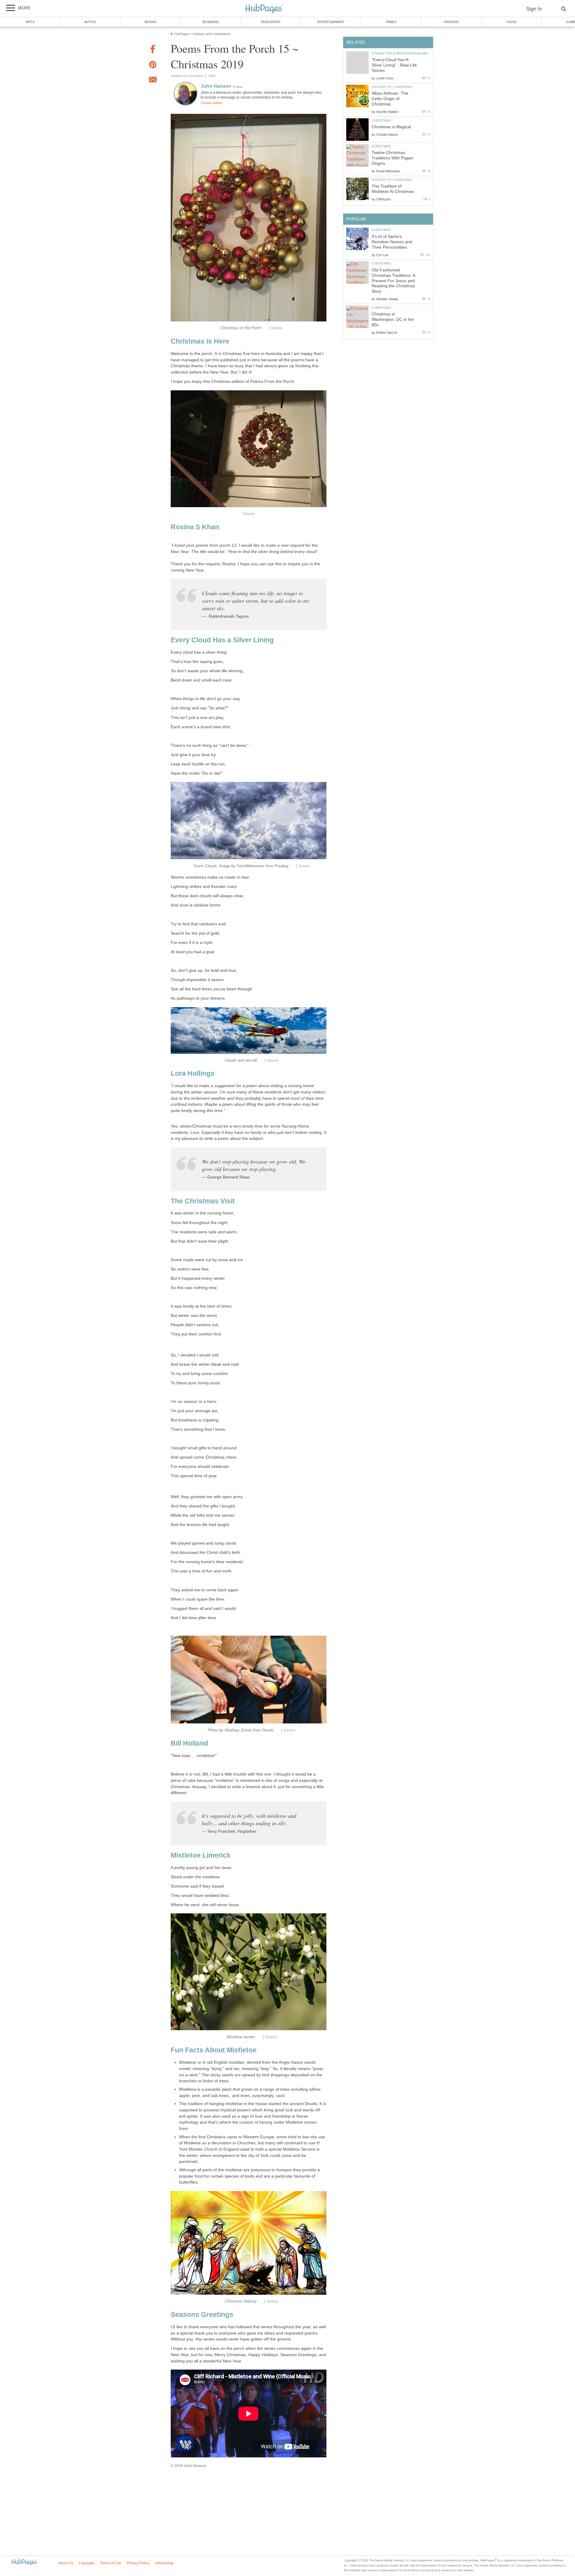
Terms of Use (111, 2563)
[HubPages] (264, 9)
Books (150, 22)
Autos (90, 22)
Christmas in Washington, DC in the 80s (393, 319)
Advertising (164, 2563)
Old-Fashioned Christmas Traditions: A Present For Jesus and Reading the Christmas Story (393, 281)
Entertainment (331, 22)
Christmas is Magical (391, 127)
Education (271, 22)
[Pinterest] (153, 66)
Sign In (534, 9)
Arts (30, 22)
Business (211, 22)
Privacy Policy (138, 2563)
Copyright (86, 2563)
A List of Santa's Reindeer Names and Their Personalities (392, 242)
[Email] (153, 81)
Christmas (381, 120)
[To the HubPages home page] (24, 2562)
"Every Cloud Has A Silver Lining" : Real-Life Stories (394, 65)
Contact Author (211, 103)
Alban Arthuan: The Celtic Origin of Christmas (390, 99)
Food (512, 22)
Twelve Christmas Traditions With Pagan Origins (392, 158)
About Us (66, 2563)
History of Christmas (392, 87)
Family (391, 22)
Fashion (451, 22)
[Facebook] (153, 50)
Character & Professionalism (399, 53)
